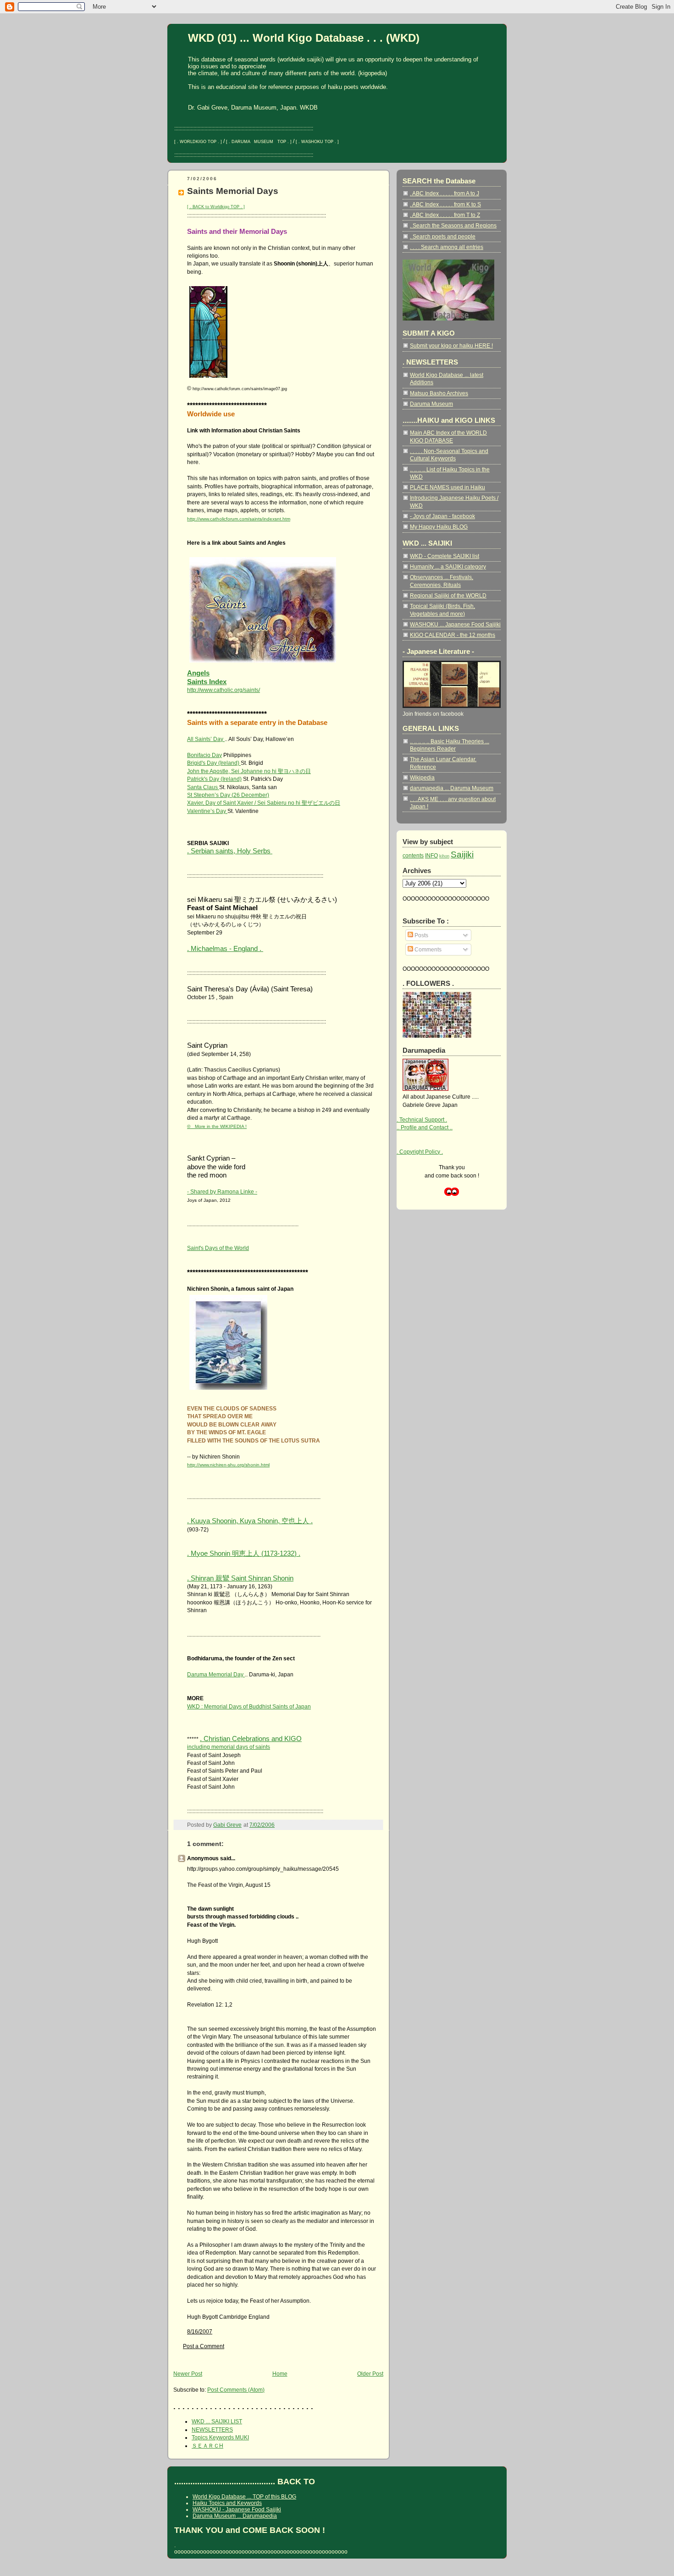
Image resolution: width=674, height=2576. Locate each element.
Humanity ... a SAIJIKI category (448, 567)
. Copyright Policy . (420, 1152)
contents (413, 855)
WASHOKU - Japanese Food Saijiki (237, 2510)
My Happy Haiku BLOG (439, 527)
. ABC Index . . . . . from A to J (445, 193)
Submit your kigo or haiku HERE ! (451, 345)
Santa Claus (203, 787)
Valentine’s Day (207, 811)
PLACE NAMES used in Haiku (447, 487)
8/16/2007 (200, 2331)
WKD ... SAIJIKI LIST (217, 2421)
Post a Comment (204, 2346)
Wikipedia (422, 777)
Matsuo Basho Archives (439, 393)
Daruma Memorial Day (216, 1674)
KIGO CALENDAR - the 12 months (453, 635)
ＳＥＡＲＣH (207, 2446)
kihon (444, 856)
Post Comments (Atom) (236, 2390)
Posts (421, 935)
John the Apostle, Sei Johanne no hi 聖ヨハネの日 (249, 771)
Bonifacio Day (204, 755)
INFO (431, 855)
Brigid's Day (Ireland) (214, 763)
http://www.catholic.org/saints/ (224, 690)
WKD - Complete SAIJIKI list (445, 556)
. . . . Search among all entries (447, 247)
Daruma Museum (431, 404)
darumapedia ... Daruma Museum (452, 788)
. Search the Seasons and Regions (453, 225)
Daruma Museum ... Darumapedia (235, 2516)
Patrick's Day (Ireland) (214, 779)
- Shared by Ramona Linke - (222, 1191)
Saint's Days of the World (218, 1248)
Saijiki (462, 854)
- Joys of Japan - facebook (442, 516)
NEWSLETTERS (212, 2430)
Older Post (370, 2374)
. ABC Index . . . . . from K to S (445, 204)
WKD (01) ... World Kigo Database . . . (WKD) (304, 38)
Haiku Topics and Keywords (227, 2503)
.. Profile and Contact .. (425, 1127)
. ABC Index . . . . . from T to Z (445, 215)
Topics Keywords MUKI (220, 2437)
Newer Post (188, 2374)
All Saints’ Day (206, 739)
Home (280, 2374)
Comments (427, 949)
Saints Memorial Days (233, 191)
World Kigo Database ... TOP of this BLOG (244, 2497)
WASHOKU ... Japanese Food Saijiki (455, 624)
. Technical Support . (422, 1119)
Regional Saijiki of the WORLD (448, 595)
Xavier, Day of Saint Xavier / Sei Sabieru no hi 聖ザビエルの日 (264, 803)
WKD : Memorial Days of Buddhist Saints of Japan (249, 1706)
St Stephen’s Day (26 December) (228, 795)
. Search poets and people (443, 236)
